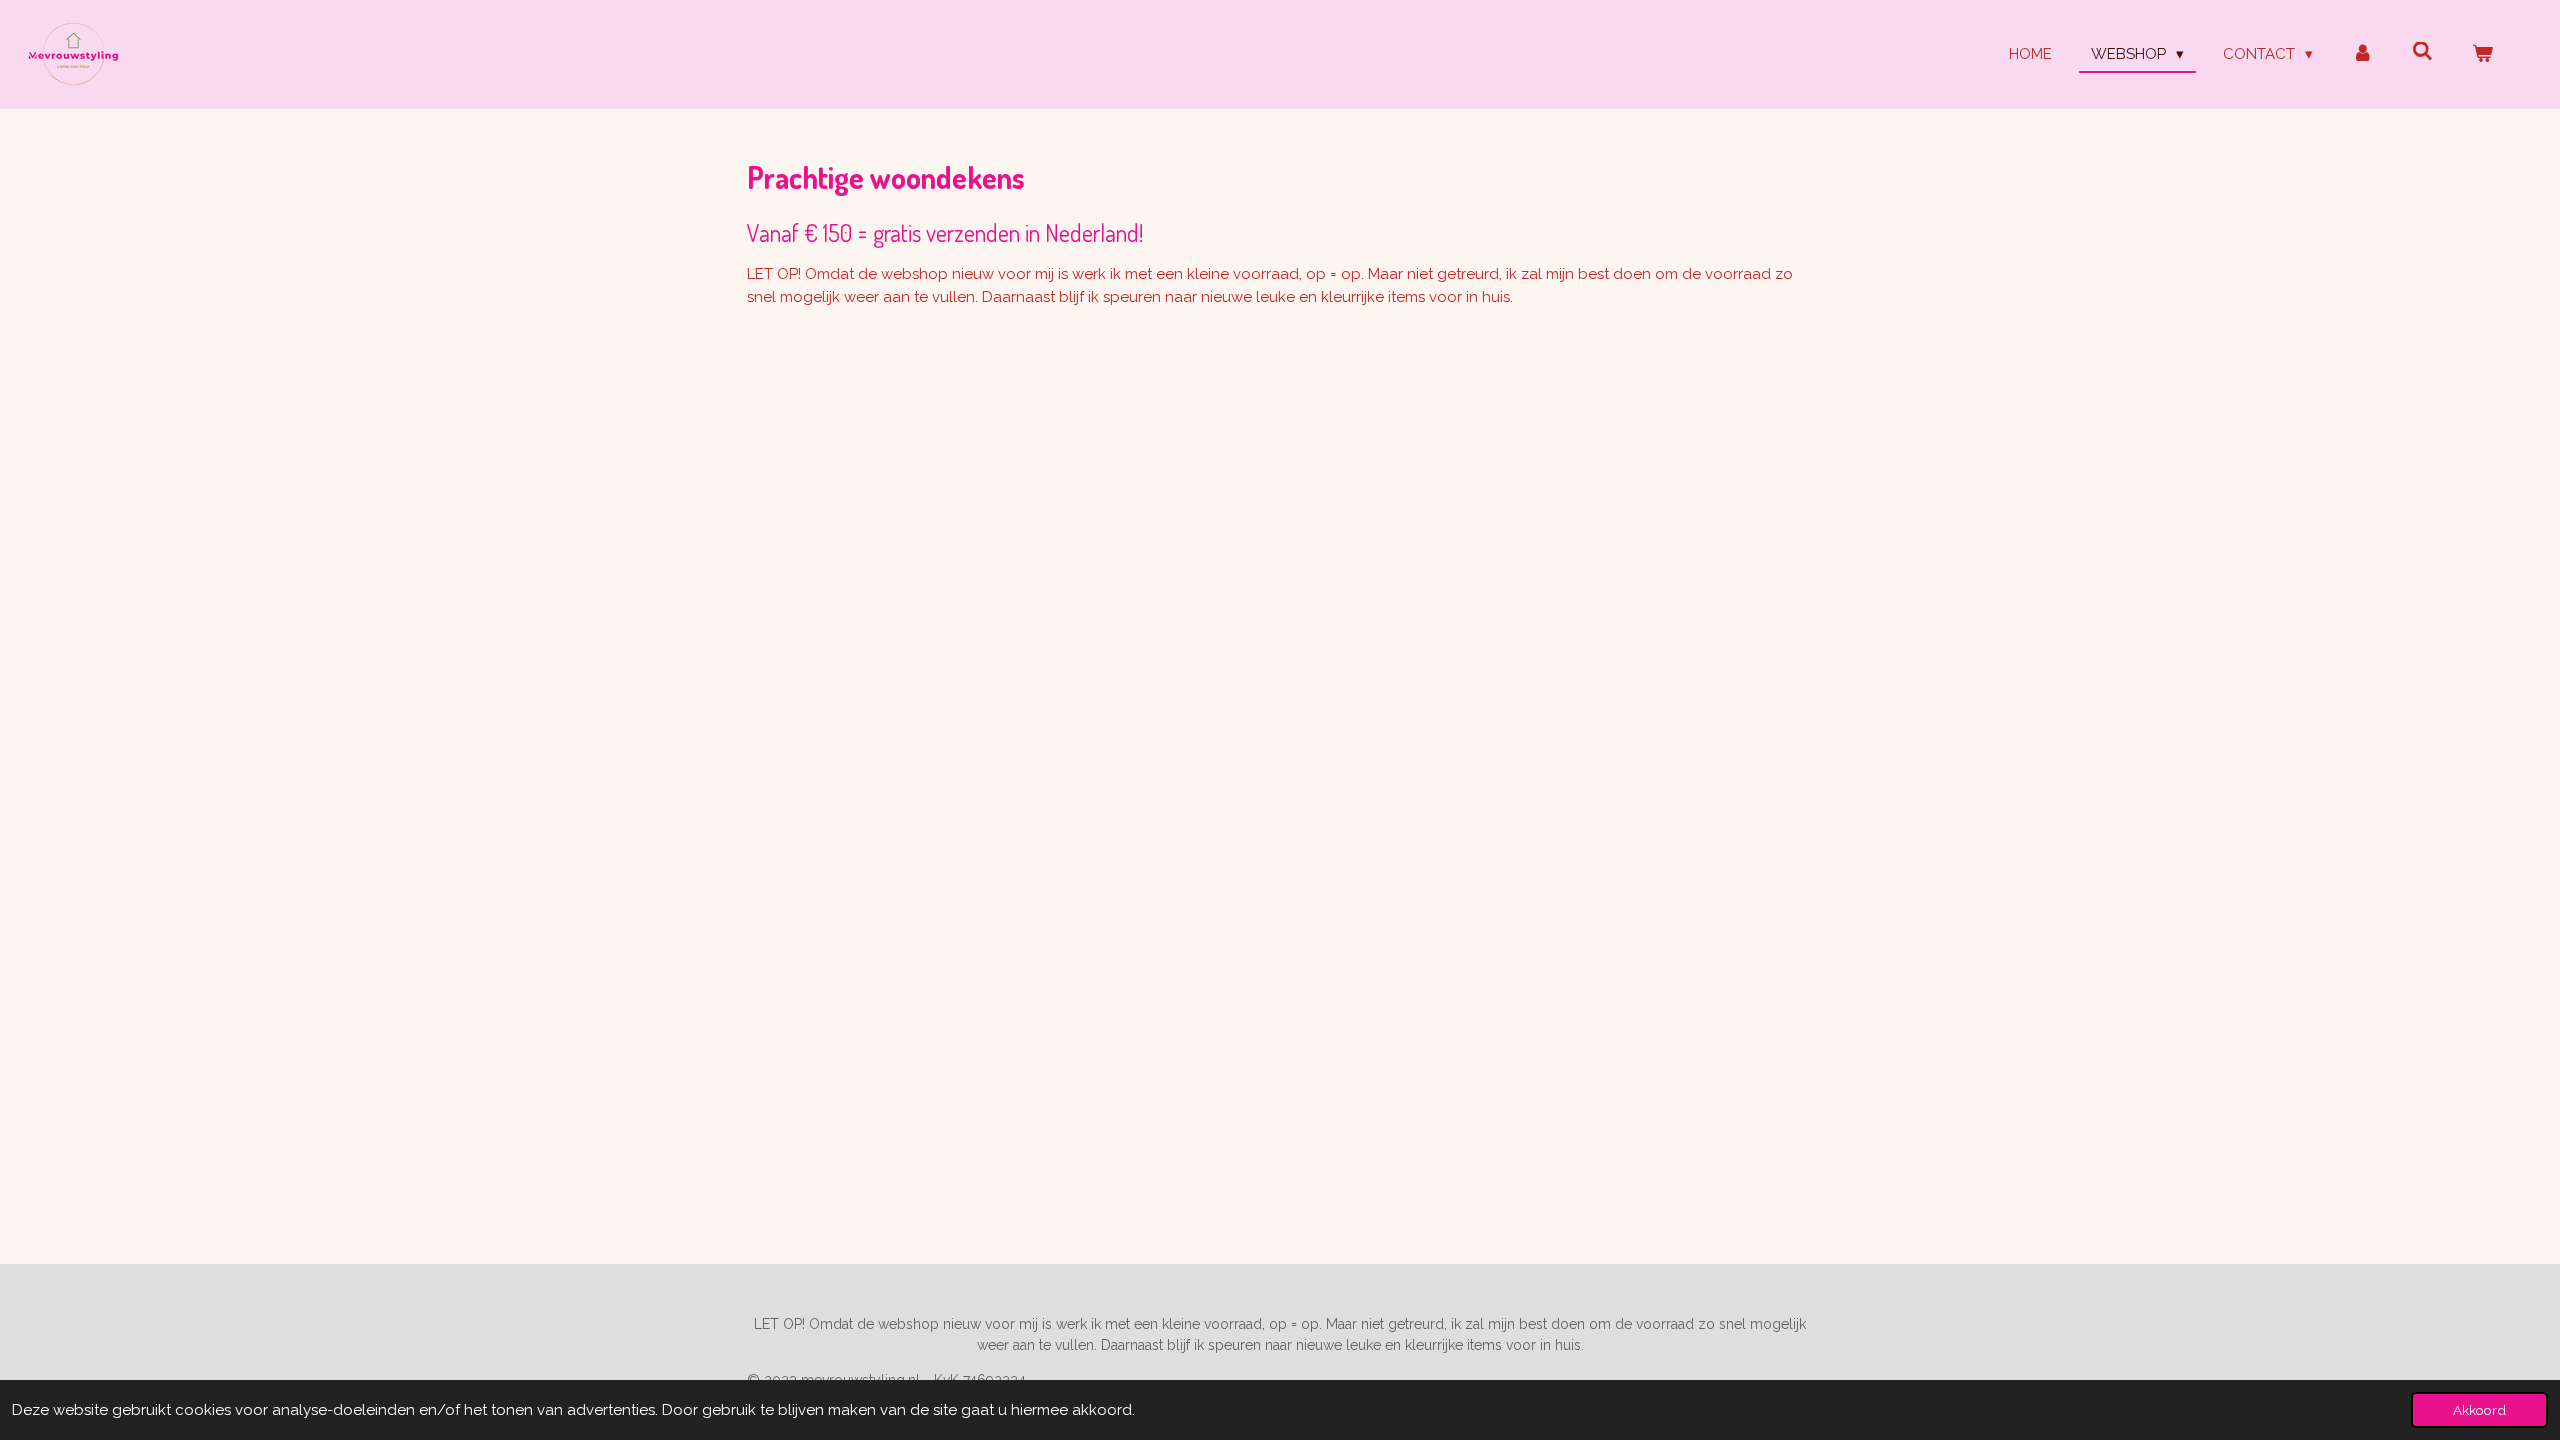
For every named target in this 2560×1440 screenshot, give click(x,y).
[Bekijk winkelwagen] (2482, 54)
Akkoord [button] (2479, 1410)
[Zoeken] (2422, 52)
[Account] (2362, 54)
